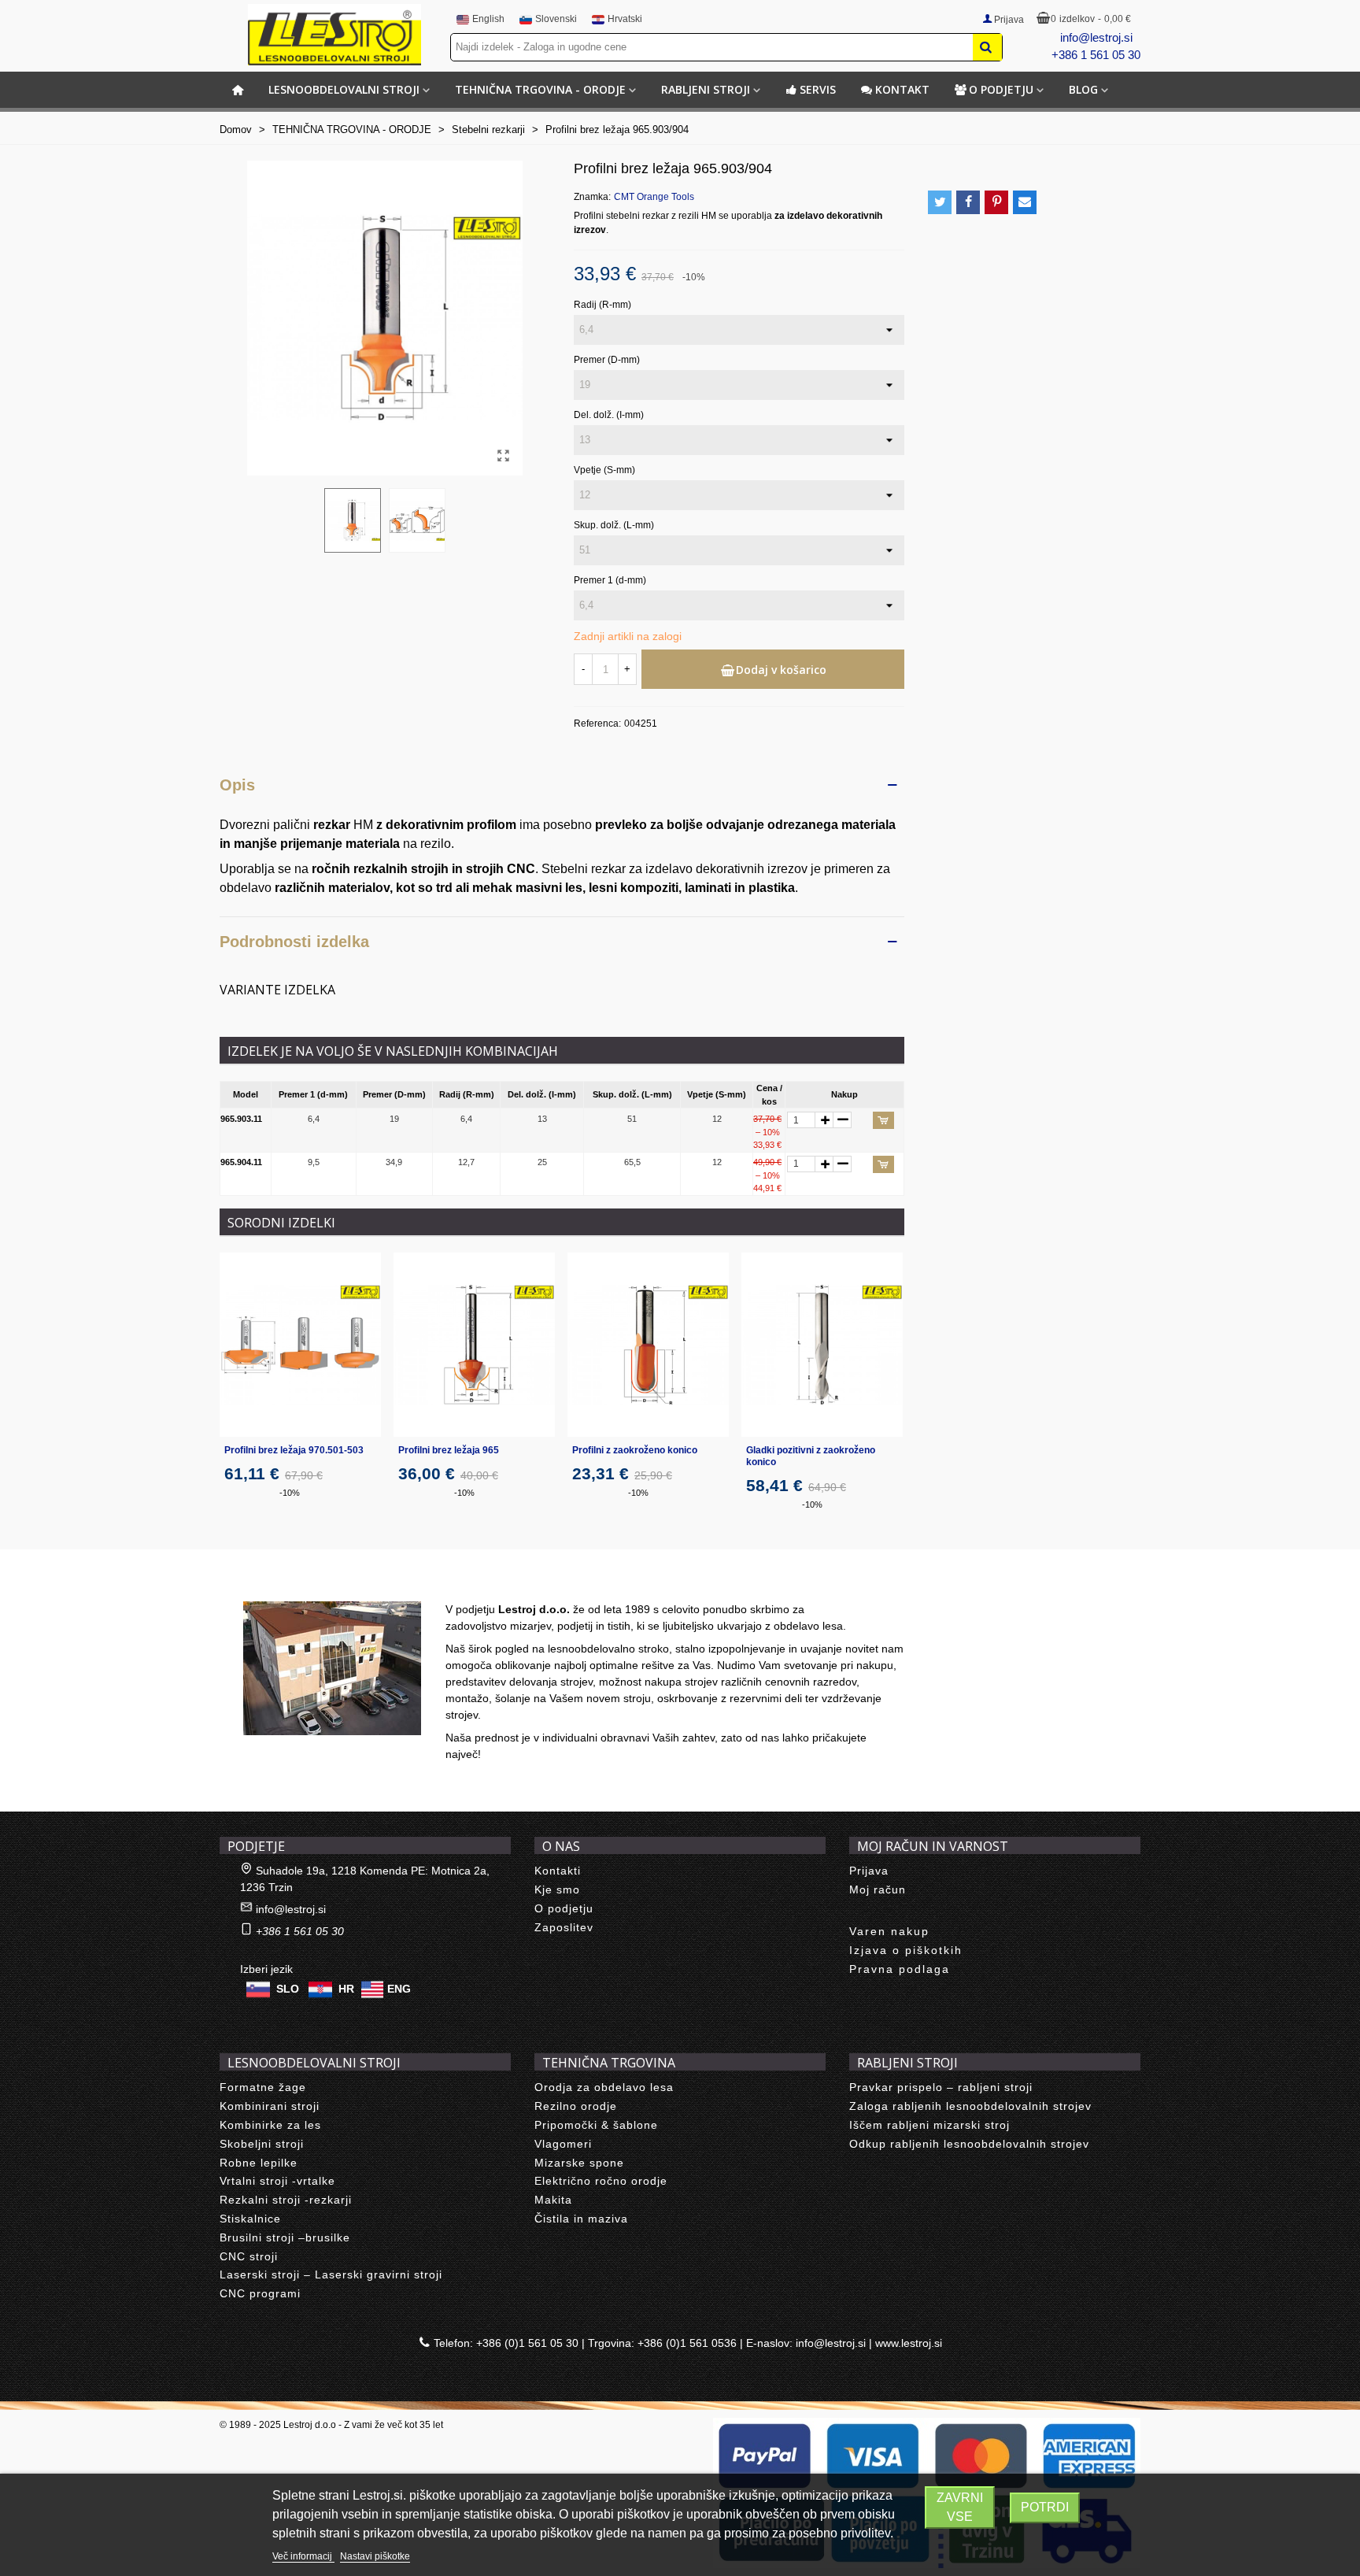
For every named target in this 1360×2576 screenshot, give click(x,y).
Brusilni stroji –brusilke (285, 2237)
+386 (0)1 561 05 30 (527, 2343)
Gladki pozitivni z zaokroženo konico (811, 1456)
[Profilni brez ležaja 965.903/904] (503, 456)
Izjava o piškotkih (906, 1950)
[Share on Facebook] (968, 202)
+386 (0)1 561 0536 (687, 2343)
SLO (288, 1989)
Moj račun (878, 1889)
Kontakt (902, 89)
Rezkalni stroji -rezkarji (286, 2200)
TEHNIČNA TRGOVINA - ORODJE (540, 89)
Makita (553, 2200)
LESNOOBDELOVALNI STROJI (344, 89)
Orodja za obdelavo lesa (604, 2087)
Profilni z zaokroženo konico (635, 1450)
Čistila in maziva (581, 2219)
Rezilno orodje (576, 2106)
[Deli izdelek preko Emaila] (1025, 202)
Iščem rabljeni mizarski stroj (929, 2125)
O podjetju (1001, 89)
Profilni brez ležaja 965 (449, 1450)
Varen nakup (889, 1931)
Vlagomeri (563, 2144)
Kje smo (557, 1889)
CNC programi (260, 2293)
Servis (818, 89)
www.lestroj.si (909, 2343)
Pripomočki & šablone (596, 2125)
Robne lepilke (259, 2163)
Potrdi (1045, 2507)
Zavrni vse (960, 2507)
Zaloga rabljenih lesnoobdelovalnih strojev (970, 2106)
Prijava (869, 1871)
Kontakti (558, 1871)
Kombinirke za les (270, 2125)
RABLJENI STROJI (706, 89)
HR (346, 1989)
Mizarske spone (579, 2163)
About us (259, 1584)
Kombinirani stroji (270, 2106)
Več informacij (303, 2556)
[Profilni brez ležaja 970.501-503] (300, 1345)
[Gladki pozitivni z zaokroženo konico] (822, 1345)
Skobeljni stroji (262, 2144)
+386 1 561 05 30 (1096, 55)
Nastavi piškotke (375, 2556)
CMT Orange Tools (654, 197)
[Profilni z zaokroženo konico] (648, 1345)
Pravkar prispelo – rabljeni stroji (941, 2087)
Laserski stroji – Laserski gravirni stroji (331, 2274)
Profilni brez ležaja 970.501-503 (294, 1450)
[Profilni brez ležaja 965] (474, 1345)
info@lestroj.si (1096, 37)
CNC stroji (249, 2256)
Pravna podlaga (900, 1969)
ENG (399, 1989)
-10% (290, 1493)
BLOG (1083, 89)
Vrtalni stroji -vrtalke (277, 2181)
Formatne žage (263, 2087)
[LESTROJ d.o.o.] (334, 35)
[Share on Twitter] (940, 202)
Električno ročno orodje (601, 2181)
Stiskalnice (250, 2219)
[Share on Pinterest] (996, 202)
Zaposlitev (564, 1927)
